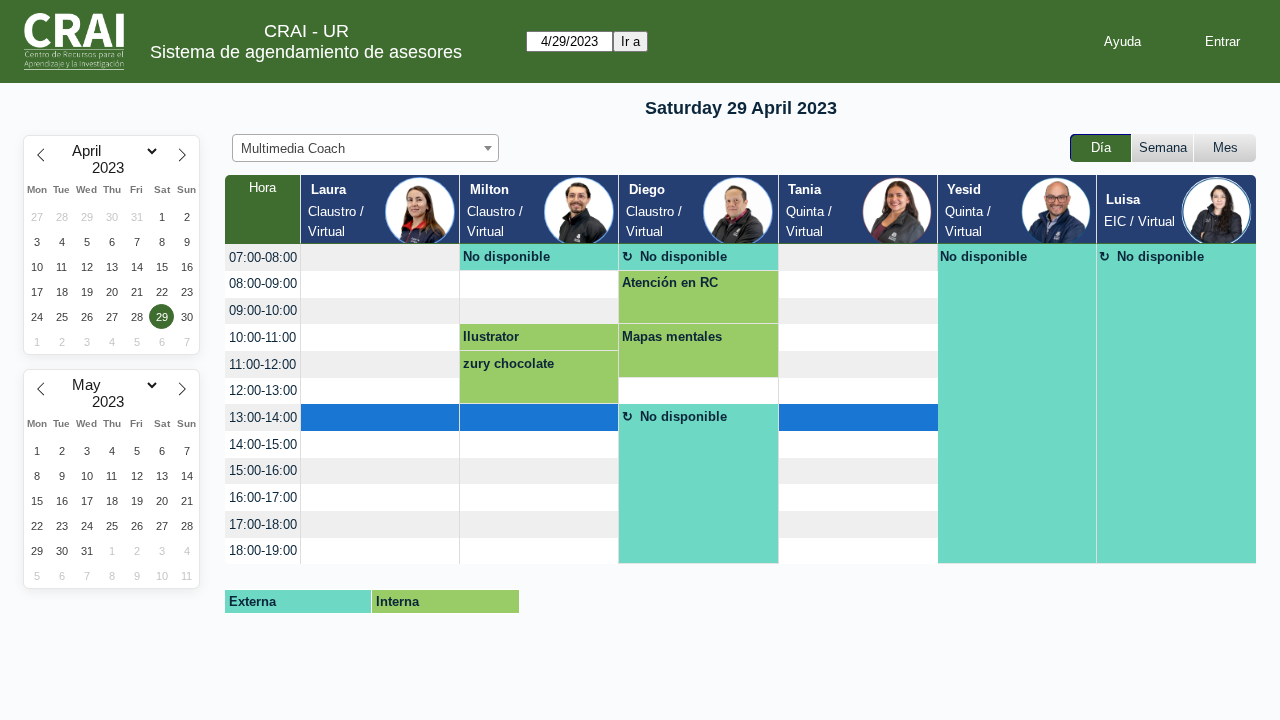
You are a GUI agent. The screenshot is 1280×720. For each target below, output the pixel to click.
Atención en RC (670, 282)
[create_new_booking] (380, 257)
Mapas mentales (672, 336)
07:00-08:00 (263, 257)
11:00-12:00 (262, 364)
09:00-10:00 (263, 310)
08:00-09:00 (263, 283)
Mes (1225, 147)
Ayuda (1122, 41)
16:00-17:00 (263, 497)
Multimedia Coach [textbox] (293, 148)
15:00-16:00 (263, 470)
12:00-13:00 (263, 390)
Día (1101, 147)
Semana (1163, 147)
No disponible (506, 256)
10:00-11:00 (262, 337)
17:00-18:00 (263, 524)
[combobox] (365, 148)
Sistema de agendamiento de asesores (306, 52)
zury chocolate (508, 363)
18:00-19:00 (263, 550)
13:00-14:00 (263, 417)
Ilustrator (491, 336)
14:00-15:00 (263, 444)
